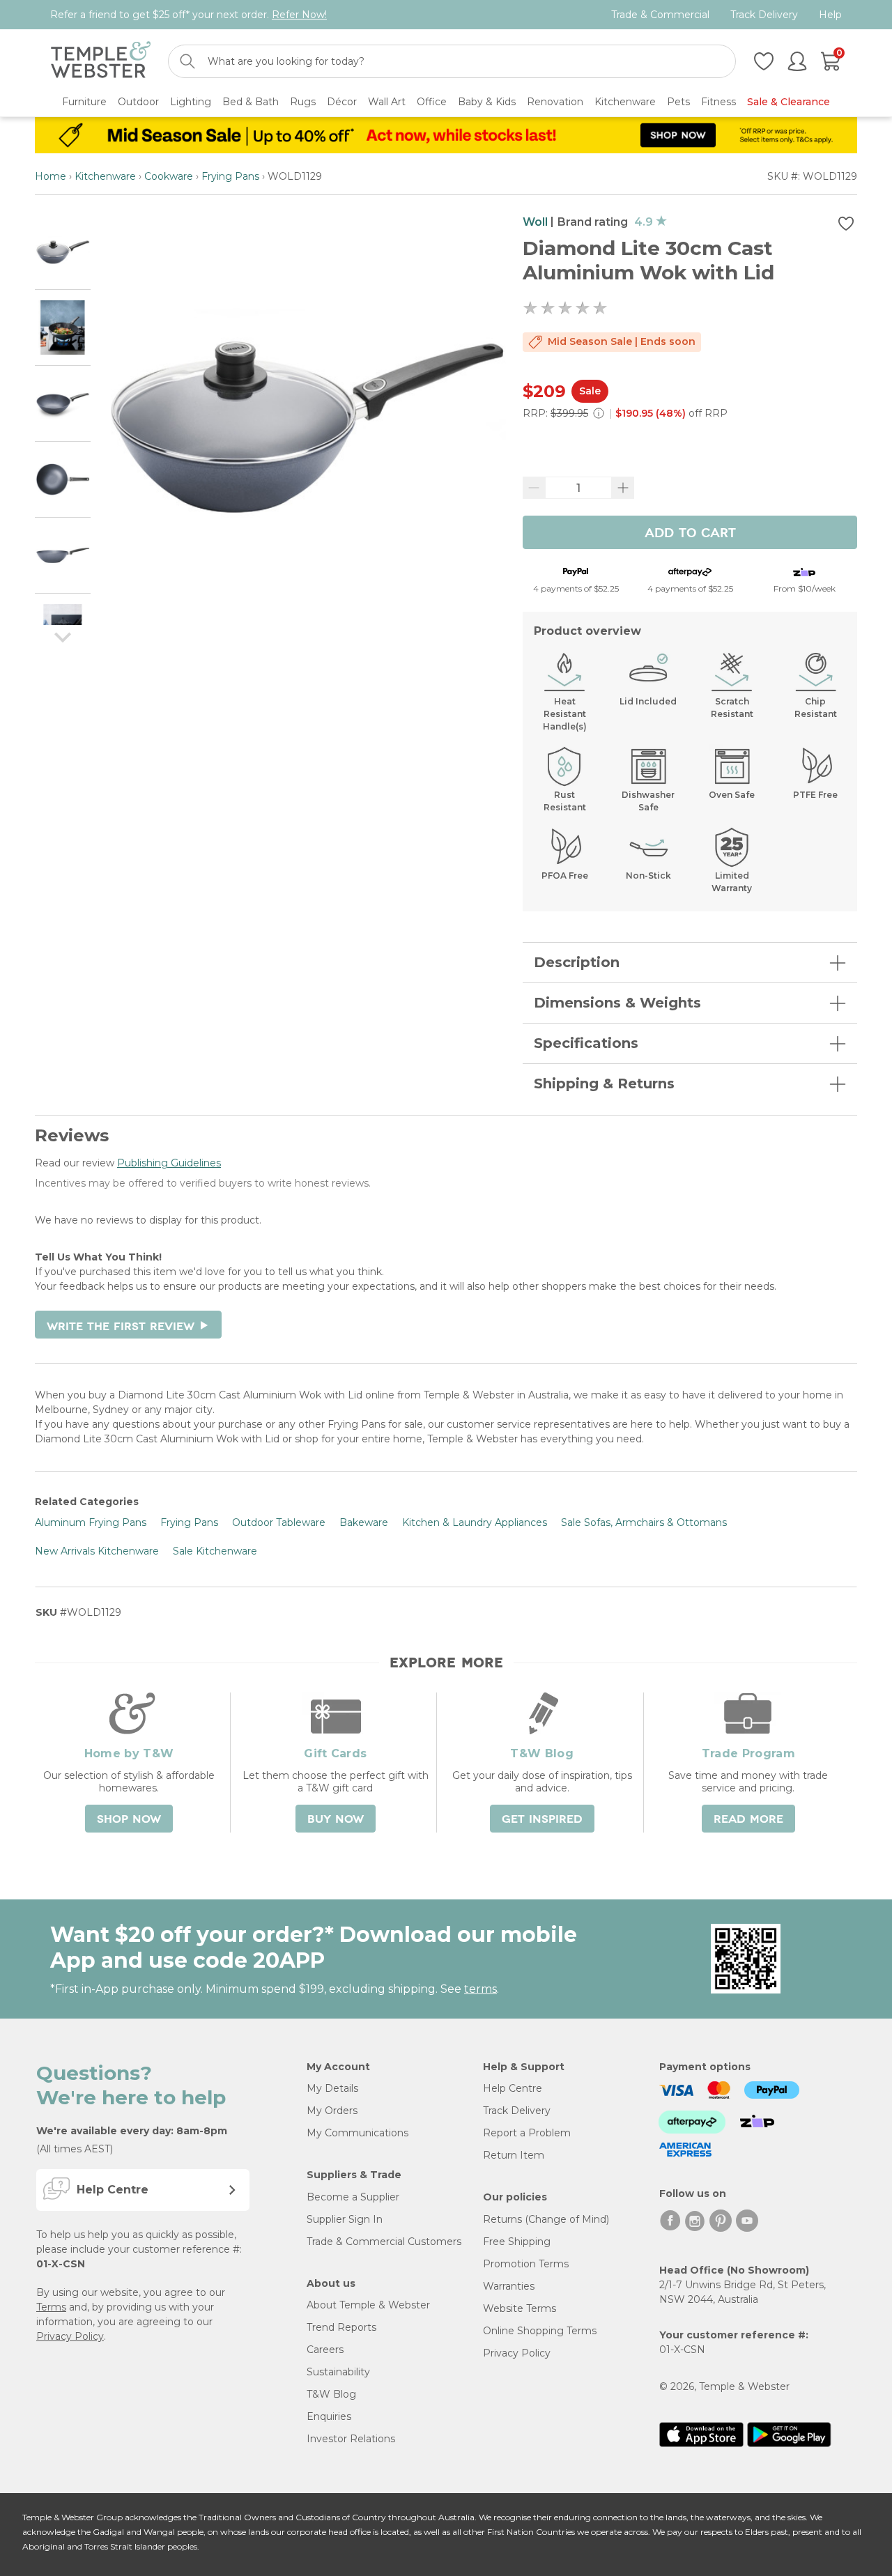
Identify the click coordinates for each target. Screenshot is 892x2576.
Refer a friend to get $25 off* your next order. (189, 15)
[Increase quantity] (623, 488)
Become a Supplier (353, 2197)
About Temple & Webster (368, 2305)
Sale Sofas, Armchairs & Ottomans (644, 1522)
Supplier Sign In (345, 2219)
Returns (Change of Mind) (546, 2219)
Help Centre (513, 2088)
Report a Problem (527, 2133)
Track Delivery (764, 15)
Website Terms (520, 2308)
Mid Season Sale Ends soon (622, 341)
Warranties (509, 2286)
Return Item (514, 2155)
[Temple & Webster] (101, 62)
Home (51, 176)
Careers (325, 2350)
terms (480, 1989)
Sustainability (338, 2372)
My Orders (332, 2111)
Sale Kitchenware (215, 1551)
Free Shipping (517, 2242)
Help (830, 15)
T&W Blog (331, 2394)
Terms (51, 2307)
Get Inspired (542, 1819)
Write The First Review (128, 1327)
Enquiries (329, 2416)
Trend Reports (341, 2327)
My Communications (357, 2133)
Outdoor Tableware (279, 1522)
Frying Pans (230, 176)
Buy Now (336, 1819)
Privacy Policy (70, 2336)
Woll (535, 222)
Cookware (169, 176)
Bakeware (364, 1522)
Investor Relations (351, 2439)
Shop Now (129, 1819)
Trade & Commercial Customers (384, 2242)
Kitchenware (105, 176)
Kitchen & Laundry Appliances (475, 1522)
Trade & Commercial (660, 15)
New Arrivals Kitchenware (97, 1551)
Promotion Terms (526, 2264)
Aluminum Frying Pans (91, 1522)
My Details (332, 2088)
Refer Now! (299, 15)
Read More (748, 1819)
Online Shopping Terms (540, 2331)
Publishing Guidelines (169, 1163)
